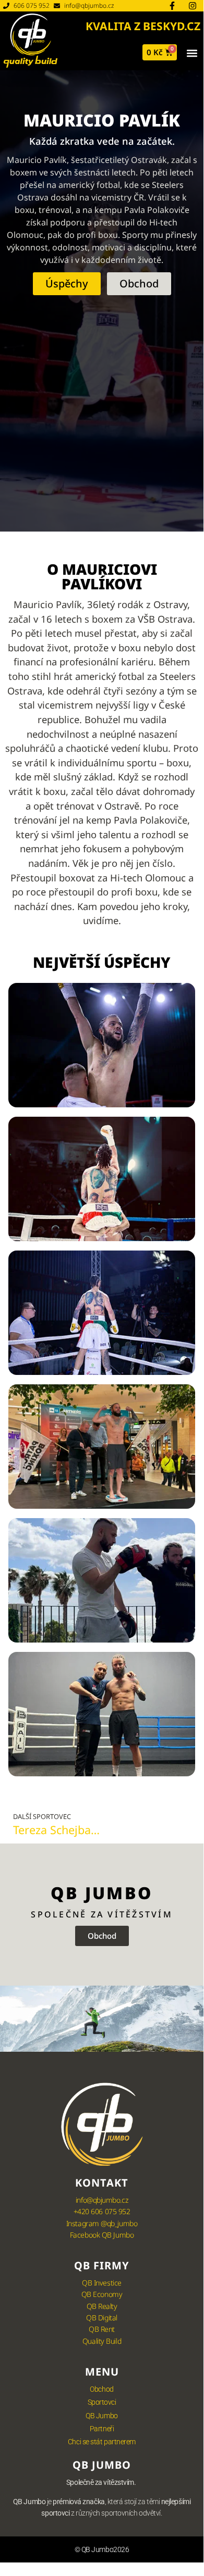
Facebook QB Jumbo (102, 2235)
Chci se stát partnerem (102, 2442)
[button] (192, 53)
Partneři (102, 2429)
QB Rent (102, 2329)
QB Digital (102, 2318)
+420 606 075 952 (102, 2211)
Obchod (101, 2389)
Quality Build (102, 2341)
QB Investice (102, 2283)
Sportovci (102, 2402)
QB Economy (102, 2294)
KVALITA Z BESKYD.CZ (143, 26)
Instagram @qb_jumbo (102, 2223)
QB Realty (102, 2306)
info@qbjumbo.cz (102, 2200)
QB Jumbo (101, 2416)
